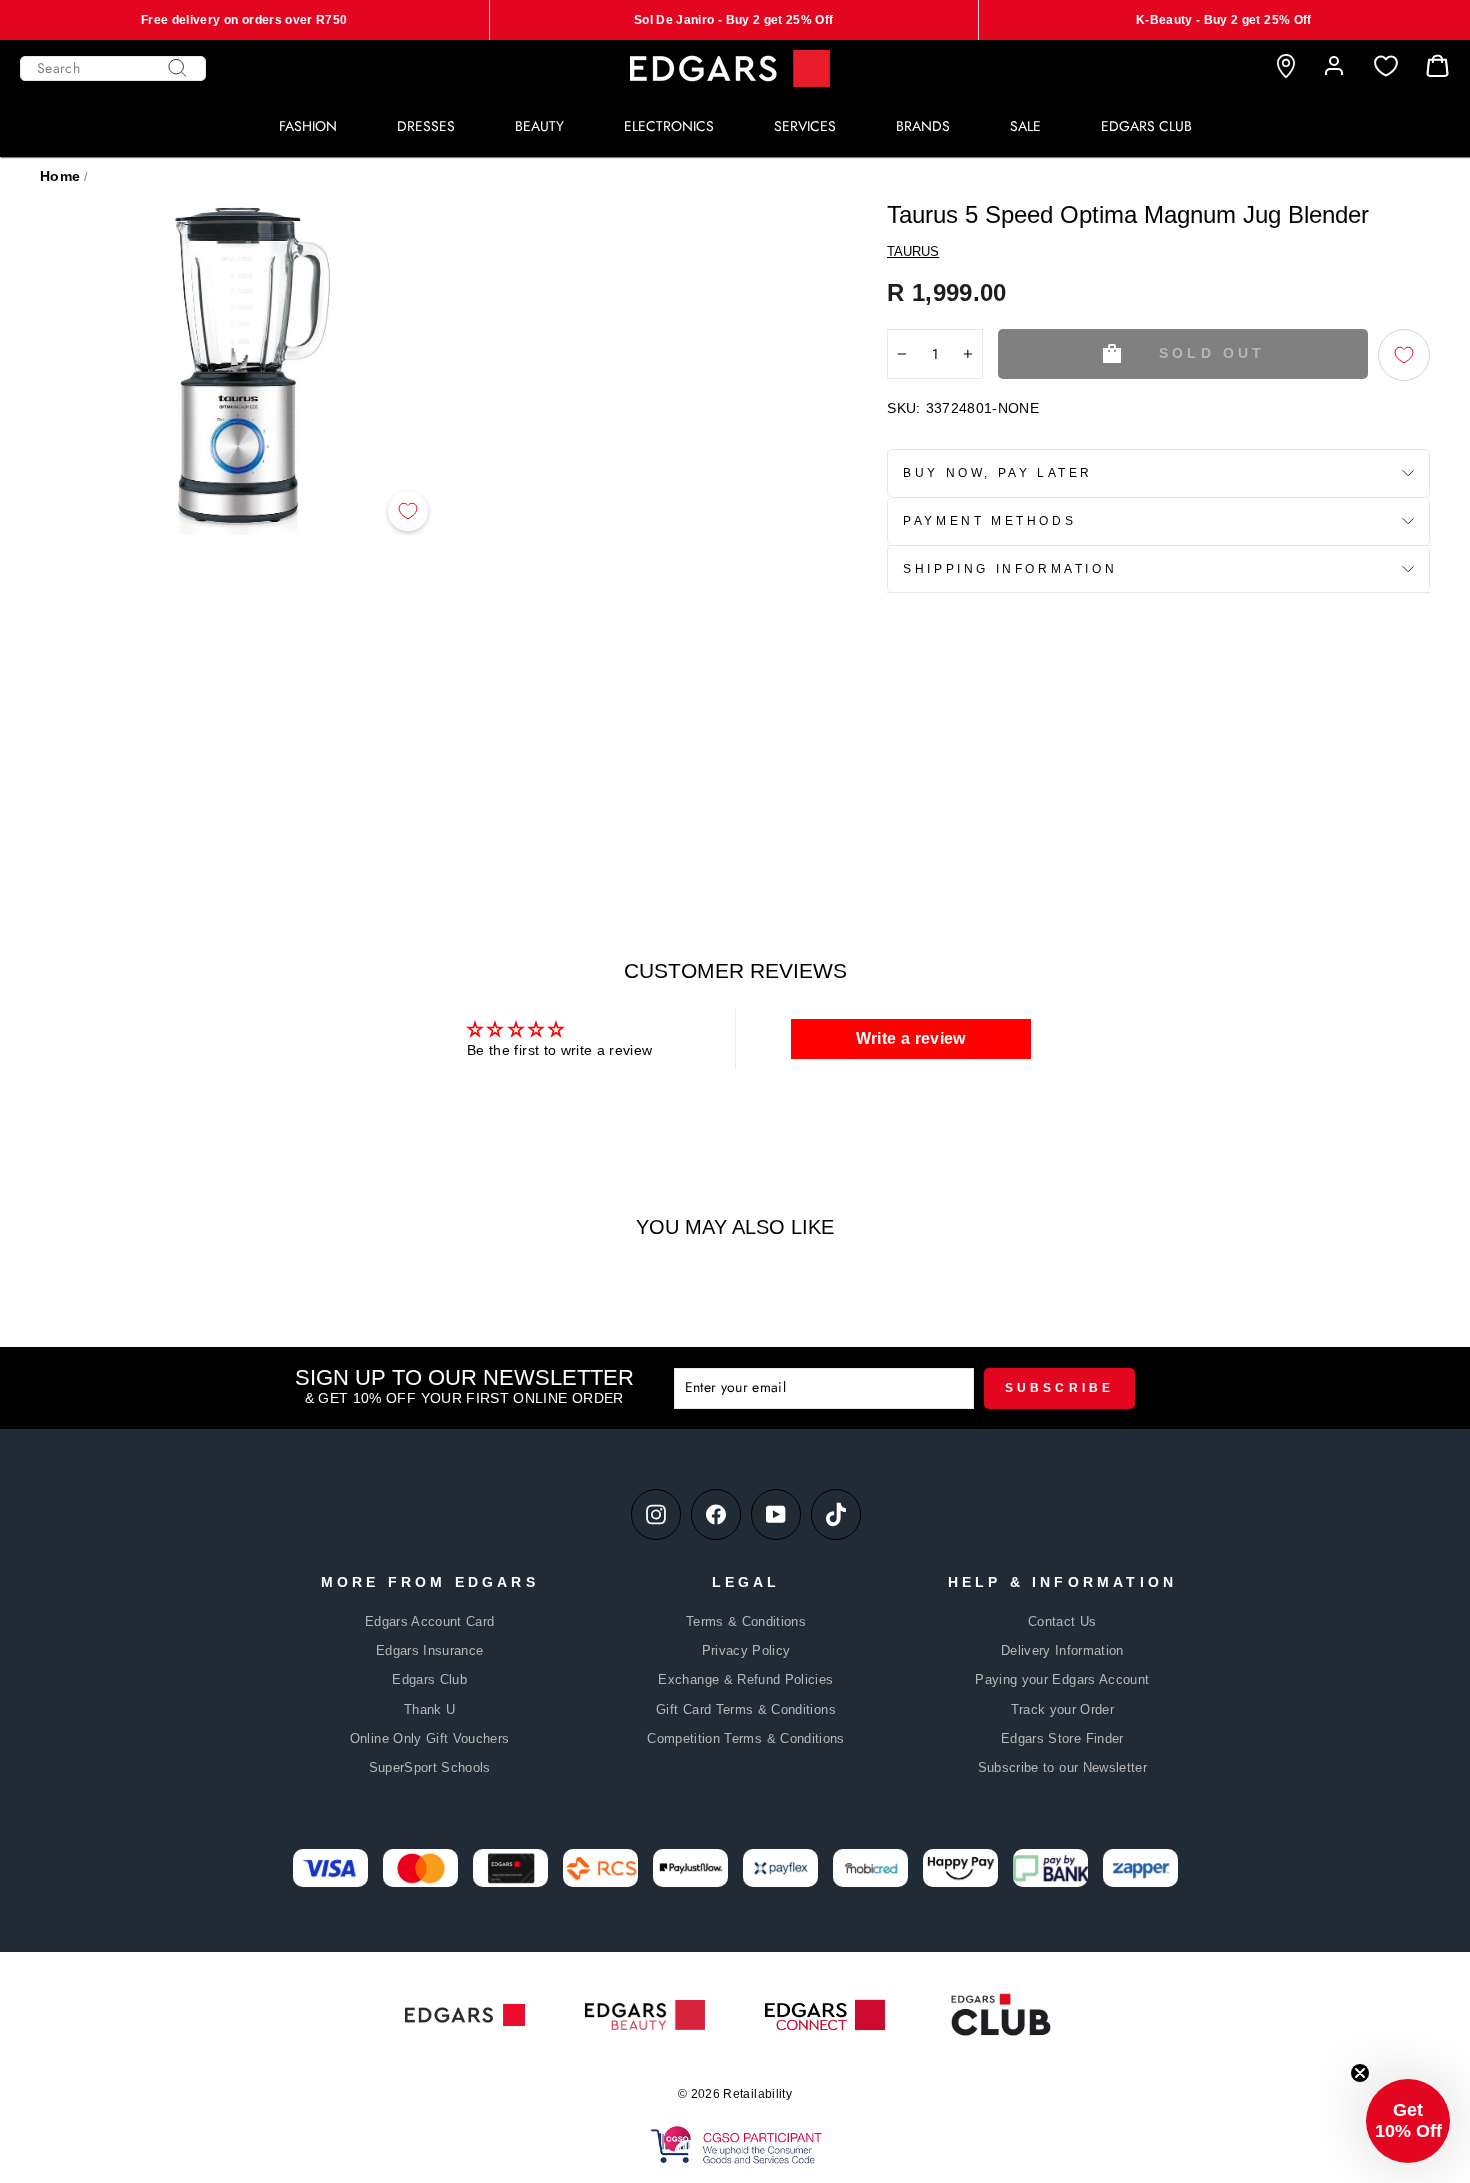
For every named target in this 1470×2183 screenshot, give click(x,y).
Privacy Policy (746, 1650)
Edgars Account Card (430, 1621)
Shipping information (1010, 569)
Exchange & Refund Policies (745, 1679)
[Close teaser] (1360, 2073)
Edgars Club (429, 1679)
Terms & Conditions (746, 1621)
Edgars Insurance (430, 1650)
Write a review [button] (911, 1038)
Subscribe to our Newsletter (1062, 1767)
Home (60, 176)
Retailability (757, 2094)
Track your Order (1063, 1709)
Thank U (429, 1709)
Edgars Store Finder (1062, 1738)
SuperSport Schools (430, 1767)
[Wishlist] (1386, 66)
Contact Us (1062, 1621)
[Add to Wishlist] (408, 511)
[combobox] (113, 68)
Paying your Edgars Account (1062, 1679)
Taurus (913, 251)
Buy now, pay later (998, 473)
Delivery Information (1062, 1650)
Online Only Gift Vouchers (430, 1738)
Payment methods (989, 521)
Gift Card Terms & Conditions (746, 1709)
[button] (1408, 2121)
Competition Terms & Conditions (746, 1738)
